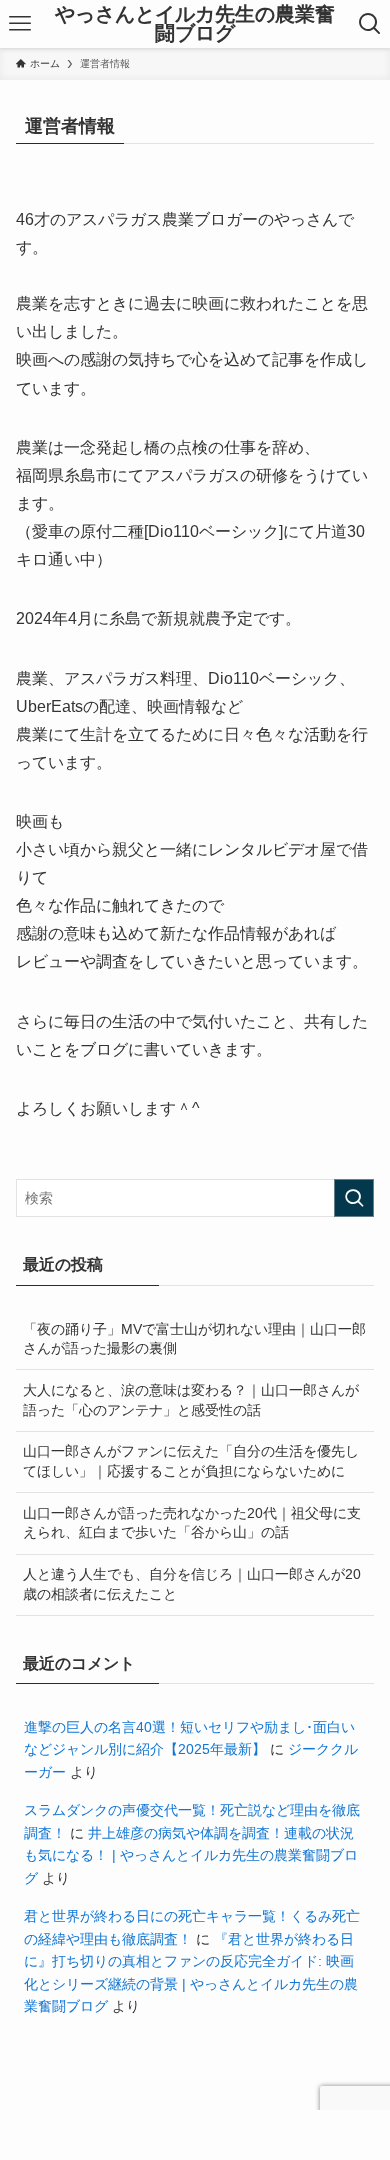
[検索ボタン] (370, 24)
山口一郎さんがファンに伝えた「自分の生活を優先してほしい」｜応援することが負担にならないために (191, 1461)
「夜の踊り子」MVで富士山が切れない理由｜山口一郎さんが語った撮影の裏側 (194, 1339)
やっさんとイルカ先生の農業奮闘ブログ (195, 24)
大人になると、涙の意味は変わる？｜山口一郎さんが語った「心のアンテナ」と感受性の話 (191, 1400)
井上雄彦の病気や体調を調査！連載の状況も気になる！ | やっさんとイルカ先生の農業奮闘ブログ (191, 1855)
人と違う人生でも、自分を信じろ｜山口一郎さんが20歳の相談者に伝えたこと (192, 1584)
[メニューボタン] (19, 24)
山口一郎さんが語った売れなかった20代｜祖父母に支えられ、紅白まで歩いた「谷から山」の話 (192, 1523)
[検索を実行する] (354, 1198)
